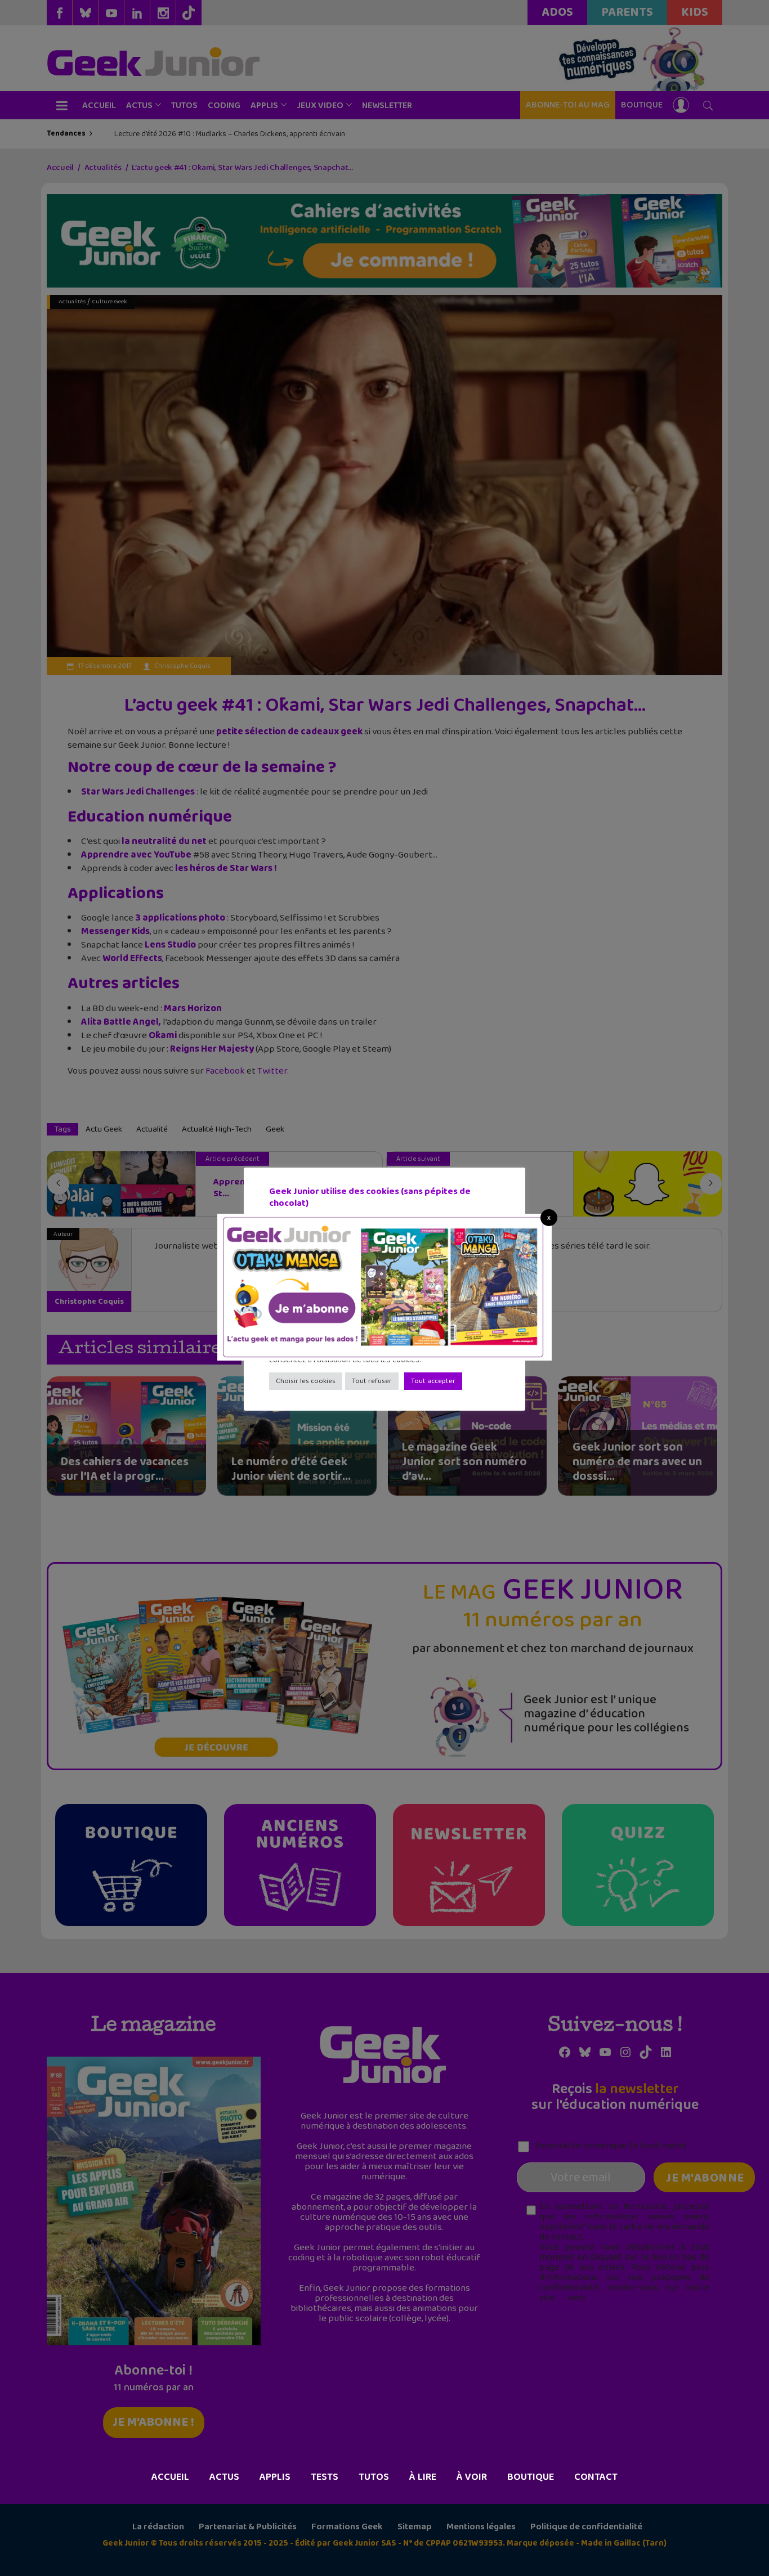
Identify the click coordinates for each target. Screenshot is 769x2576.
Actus (224, 2477)
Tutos (374, 2477)
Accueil (170, 2477)
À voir (472, 2477)
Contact (596, 2477)
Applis (275, 2477)
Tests (325, 2477)
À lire (423, 2477)
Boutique (531, 2477)
